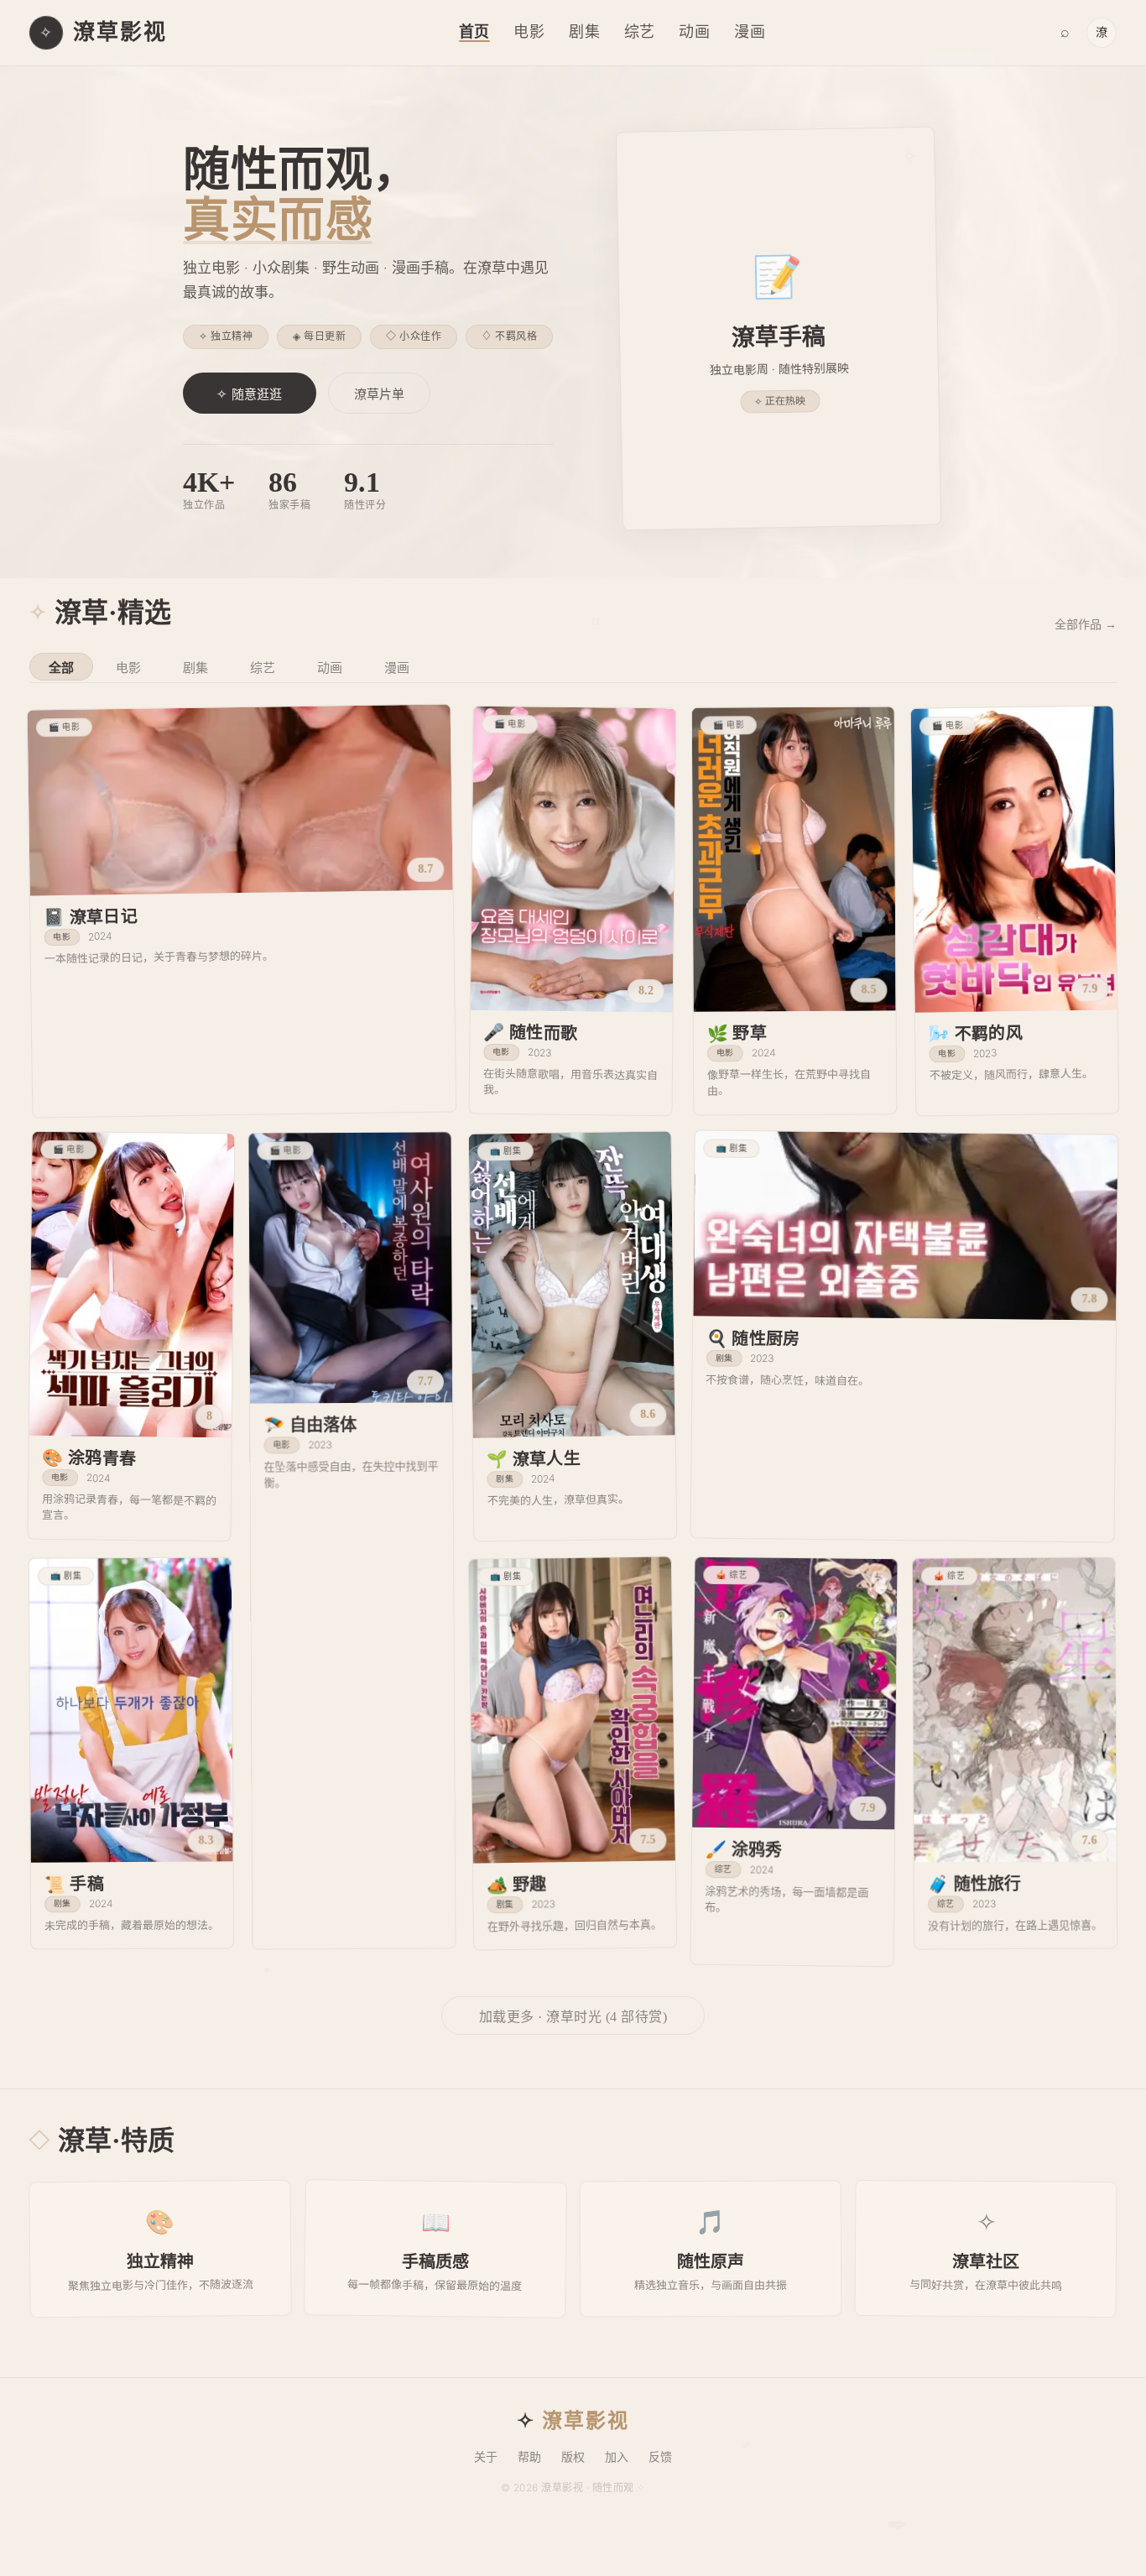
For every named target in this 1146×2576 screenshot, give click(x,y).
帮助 (529, 2457)
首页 (475, 32)
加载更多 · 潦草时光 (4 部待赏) (573, 2017)
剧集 (585, 32)
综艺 (640, 32)
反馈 (660, 2457)
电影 (529, 32)
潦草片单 (379, 394)
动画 (695, 32)
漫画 (750, 32)
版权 (573, 2457)
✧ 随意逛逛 (250, 394)
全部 (61, 668)
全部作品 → (1086, 625)
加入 (617, 2457)
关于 (486, 2457)
